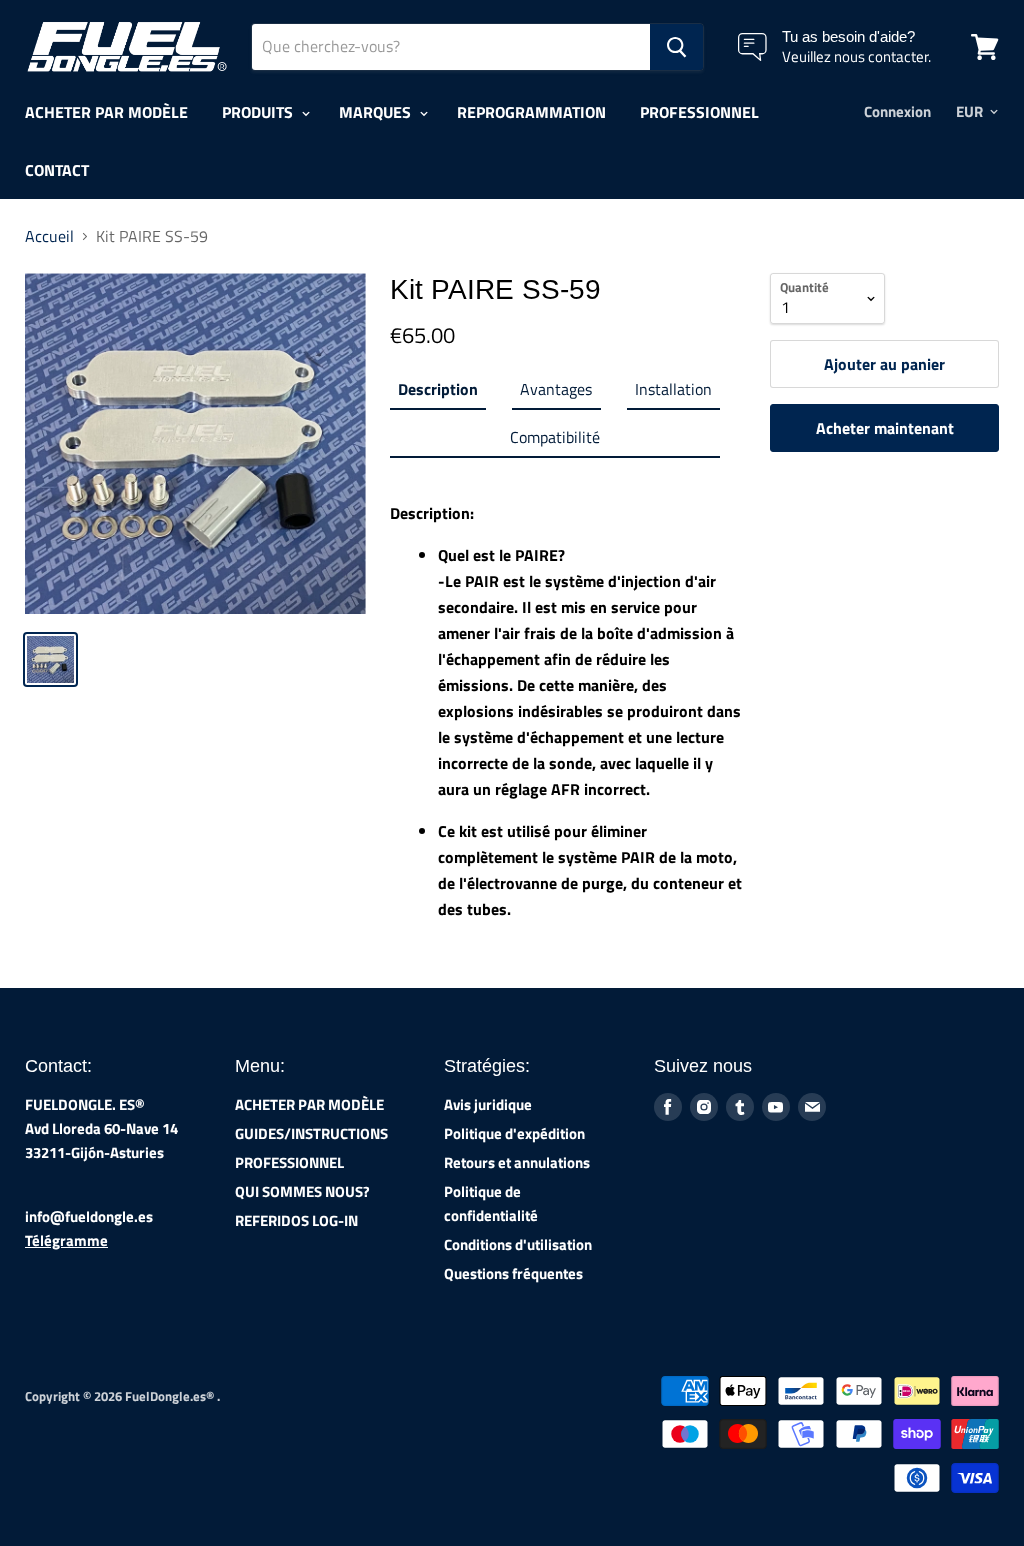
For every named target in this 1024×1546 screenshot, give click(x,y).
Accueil (49, 236)
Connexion (897, 111)
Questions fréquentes (513, 1273)
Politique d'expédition (514, 1133)
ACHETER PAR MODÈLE (106, 112)
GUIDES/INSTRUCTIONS (311, 1133)
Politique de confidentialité (491, 1203)
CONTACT (57, 170)
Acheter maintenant (885, 428)
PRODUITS (259, 112)
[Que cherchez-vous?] (676, 47)
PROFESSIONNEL (699, 112)
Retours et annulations (517, 1162)
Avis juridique (488, 1104)
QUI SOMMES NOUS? (302, 1191)
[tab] (438, 393)
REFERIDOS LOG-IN (296, 1220)
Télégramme (66, 1240)
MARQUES (377, 112)
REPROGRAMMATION (531, 112)
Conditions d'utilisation (518, 1244)
